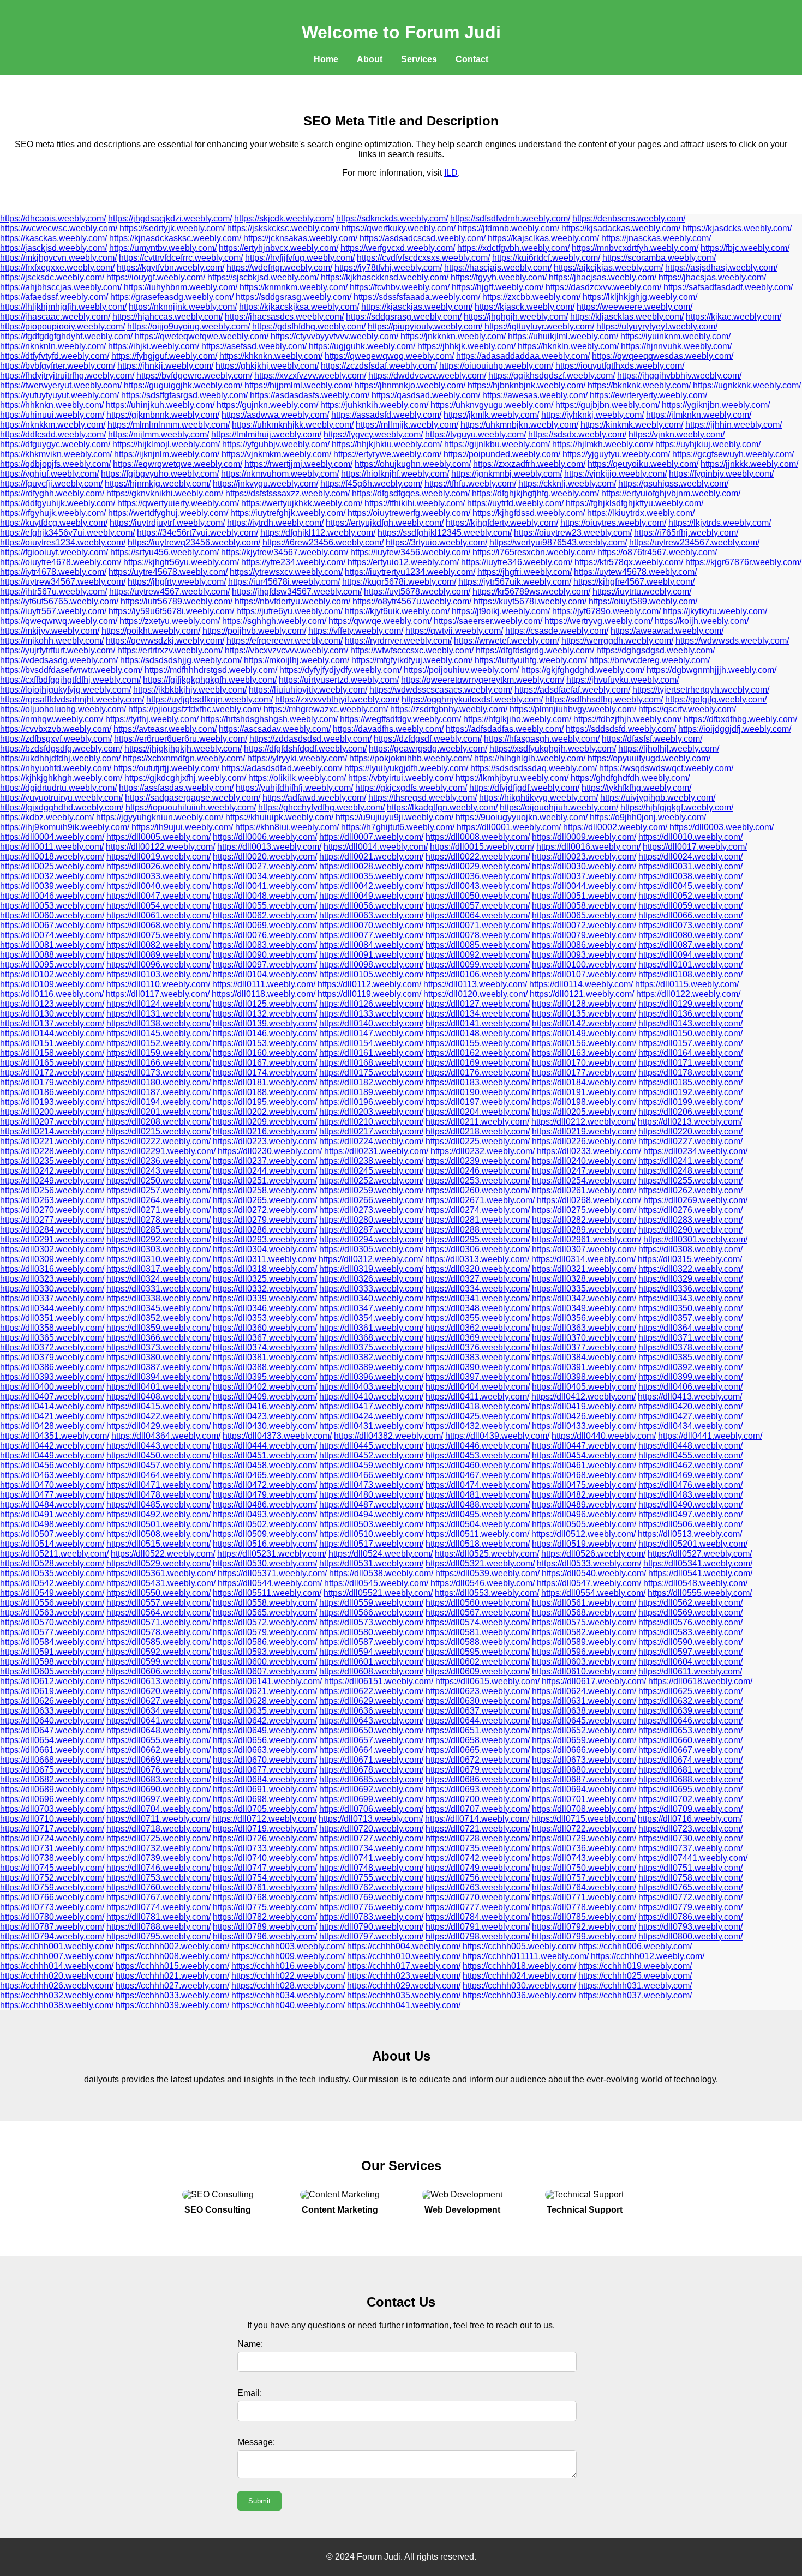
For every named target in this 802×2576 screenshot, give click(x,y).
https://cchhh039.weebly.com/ (172, 2005)
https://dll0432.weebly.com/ (478, 1426)
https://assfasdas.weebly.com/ (176, 788)
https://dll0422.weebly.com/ (158, 1416)
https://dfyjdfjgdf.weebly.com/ (524, 788)
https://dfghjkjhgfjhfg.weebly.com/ (535, 493)
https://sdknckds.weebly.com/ (392, 218)
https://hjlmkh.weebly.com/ (603, 444)
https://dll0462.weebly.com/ (690, 1465)
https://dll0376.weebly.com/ (478, 1347)
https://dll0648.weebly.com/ (158, 1730)
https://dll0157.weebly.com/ (690, 1043)
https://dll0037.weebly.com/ (584, 876)
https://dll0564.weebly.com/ (158, 1613)
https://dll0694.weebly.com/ (584, 1789)
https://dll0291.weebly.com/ (52, 1239)
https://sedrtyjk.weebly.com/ (172, 228)
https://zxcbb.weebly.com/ (531, 297)
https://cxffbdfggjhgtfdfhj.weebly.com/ (70, 680)
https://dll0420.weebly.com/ (690, 1406)
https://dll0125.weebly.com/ (265, 1004)
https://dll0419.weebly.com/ (584, 1406)
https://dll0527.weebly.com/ (700, 1554)
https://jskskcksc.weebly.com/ (283, 228)
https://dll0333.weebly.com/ (371, 1289)
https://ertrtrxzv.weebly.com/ (170, 650)
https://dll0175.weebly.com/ (371, 1073)
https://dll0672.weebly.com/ (478, 1760)
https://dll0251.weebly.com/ (265, 1181)
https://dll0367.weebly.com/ (265, 1338)
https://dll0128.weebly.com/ (584, 1004)
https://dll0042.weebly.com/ (371, 886)
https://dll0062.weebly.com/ (265, 915)
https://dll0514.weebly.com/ (52, 1544)
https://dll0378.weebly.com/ (690, 1347)
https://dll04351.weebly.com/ (55, 1436)
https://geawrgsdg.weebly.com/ (428, 749)
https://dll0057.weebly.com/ (478, 906)
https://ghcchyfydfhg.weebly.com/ (321, 807)
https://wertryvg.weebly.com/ (598, 621)
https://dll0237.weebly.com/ (265, 1161)
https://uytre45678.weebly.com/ (168, 572)
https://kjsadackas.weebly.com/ (621, 228)
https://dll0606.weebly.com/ (158, 1671)
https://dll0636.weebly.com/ (371, 1711)
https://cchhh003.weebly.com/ (288, 1946)
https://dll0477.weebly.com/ (52, 1495)
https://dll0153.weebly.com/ (265, 1043)
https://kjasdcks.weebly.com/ (737, 228)
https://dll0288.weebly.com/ (478, 1230)
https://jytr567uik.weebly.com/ (515, 582)
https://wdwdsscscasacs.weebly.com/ (441, 690)
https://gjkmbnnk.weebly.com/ (163, 415)
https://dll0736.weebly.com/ (584, 1848)
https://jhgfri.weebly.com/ (525, 572)
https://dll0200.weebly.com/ (52, 1112)
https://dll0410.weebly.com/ (371, 1397)
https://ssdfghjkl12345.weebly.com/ (445, 533)
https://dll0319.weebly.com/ (371, 1269)
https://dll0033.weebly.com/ (158, 876)
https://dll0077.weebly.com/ (371, 935)
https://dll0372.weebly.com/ (52, 1347)
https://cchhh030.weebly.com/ (519, 1986)
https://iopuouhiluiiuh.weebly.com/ (191, 807)
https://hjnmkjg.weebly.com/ (158, 484)
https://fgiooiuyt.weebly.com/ (54, 552)
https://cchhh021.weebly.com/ (172, 1976)
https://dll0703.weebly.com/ (52, 1809)
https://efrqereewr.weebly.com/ (285, 641)
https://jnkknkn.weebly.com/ (453, 336)
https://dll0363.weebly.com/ (584, 1328)
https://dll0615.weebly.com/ (487, 1681)
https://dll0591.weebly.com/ (52, 1652)
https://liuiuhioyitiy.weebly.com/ (308, 690)
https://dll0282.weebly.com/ (584, 1220)
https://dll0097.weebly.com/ (265, 965)
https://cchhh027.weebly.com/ (172, 1986)
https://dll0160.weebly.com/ (265, 1053)
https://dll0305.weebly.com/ (371, 1249)
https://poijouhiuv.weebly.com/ (461, 670)
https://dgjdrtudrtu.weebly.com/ (58, 788)
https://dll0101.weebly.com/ (690, 965)
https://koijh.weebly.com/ (702, 621)
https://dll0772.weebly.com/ (690, 1897)
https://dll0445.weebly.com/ (371, 1446)
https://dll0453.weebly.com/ (478, 1455)
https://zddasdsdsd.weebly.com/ (310, 739)
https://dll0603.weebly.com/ (584, 1662)
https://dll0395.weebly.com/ (265, 1377)
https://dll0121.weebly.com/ (582, 994)
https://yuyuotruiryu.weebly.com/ (61, 798)
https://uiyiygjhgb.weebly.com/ (658, 798)
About (370, 59)
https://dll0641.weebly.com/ (158, 1721)
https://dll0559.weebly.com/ (371, 1603)
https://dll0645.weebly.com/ (584, 1721)
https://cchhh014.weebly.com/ (57, 1966)
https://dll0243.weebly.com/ (158, 1171)
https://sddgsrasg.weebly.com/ (294, 297)
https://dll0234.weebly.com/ (695, 1151)
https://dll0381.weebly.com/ (265, 1357)
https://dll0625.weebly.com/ (690, 1691)
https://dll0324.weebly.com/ (158, 1279)
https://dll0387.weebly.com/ (158, 1367)
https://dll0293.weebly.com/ (265, 1239)
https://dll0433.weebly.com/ (584, 1426)
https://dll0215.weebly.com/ (158, 1131)
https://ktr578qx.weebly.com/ (629, 562)
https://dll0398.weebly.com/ (584, 1377)
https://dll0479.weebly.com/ (265, 1495)
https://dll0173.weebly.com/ (158, 1073)
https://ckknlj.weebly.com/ (567, 484)
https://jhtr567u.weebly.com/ (53, 592)
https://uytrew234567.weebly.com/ (694, 542)
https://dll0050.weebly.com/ (478, 896)
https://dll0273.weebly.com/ (371, 1210)
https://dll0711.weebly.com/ (158, 1819)
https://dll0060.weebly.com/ (52, 915)
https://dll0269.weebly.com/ (695, 1200)
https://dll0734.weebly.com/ (371, 1848)
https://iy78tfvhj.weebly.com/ (388, 268)
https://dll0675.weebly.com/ (52, 1770)
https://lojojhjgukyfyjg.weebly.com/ (65, 690)
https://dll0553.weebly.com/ (487, 1593)
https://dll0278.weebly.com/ (158, 1220)
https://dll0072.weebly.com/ (584, 925)
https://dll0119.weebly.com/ (369, 994)
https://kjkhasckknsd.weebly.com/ (385, 277)
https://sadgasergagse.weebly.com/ (193, 798)
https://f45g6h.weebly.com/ (371, 484)
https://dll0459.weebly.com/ (371, 1465)
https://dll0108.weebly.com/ (690, 974)
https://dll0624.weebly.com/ (584, 1691)
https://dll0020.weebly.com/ (265, 857)
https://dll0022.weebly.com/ (478, 857)
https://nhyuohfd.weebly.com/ (56, 768)
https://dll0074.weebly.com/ (52, 935)
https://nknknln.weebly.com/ (53, 346)
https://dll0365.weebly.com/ (52, 1338)
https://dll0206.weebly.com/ (690, 1112)
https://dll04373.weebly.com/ (277, 1436)
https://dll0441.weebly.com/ (710, 1436)
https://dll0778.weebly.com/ (584, 1907)
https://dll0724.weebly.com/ (52, 1838)
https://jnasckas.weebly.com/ (656, 238)
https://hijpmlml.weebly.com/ (298, 385)
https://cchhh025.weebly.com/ (635, 1976)
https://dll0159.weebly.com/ (158, 1053)
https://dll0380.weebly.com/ (158, 1357)
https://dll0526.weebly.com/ (593, 1554)
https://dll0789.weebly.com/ (265, 1927)
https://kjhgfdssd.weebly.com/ (529, 513)
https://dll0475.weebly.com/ (584, 1485)
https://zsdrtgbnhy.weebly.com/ (449, 709)
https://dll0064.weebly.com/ (478, 915)
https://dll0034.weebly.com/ (265, 876)
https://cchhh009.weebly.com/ (288, 1956)
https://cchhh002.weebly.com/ (172, 1946)
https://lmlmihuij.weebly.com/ (266, 434)
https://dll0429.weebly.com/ (158, 1426)
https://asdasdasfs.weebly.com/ (310, 395)
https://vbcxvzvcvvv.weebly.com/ (286, 650)
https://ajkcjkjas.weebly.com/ (608, 268)
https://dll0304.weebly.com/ (265, 1249)
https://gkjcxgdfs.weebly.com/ (411, 788)
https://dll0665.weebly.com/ (478, 1750)
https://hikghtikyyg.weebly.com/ (538, 798)
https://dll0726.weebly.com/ (265, 1838)
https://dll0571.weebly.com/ (158, 1622)
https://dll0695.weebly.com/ (690, 1789)
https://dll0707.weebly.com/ (478, 1809)
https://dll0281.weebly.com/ (478, 1220)
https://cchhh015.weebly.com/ (172, 1966)
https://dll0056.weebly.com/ (371, 906)
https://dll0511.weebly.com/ (477, 1534)
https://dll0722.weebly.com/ (584, 1829)
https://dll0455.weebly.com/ (690, 1455)
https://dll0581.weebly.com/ (478, 1632)
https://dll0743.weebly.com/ (584, 1858)
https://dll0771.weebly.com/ (584, 1897)
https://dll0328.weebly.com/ (584, 1279)
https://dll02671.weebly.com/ (480, 1200)
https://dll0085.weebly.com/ (478, 945)
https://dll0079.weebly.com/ (584, 935)
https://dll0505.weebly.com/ (584, 1524)
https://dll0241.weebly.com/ (690, 1161)
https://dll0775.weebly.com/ (265, 1907)
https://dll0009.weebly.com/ (584, 837)
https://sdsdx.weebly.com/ (577, 434)
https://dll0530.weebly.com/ (265, 1563)
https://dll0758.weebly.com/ (690, 1878)
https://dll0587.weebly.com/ (371, 1642)
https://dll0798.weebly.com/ (478, 1936)
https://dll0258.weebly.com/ (265, 1190)
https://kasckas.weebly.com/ (53, 238)
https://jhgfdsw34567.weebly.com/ (297, 592)
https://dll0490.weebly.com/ (690, 1505)
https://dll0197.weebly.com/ (478, 1102)
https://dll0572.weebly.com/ (265, 1622)
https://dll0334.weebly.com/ (478, 1289)
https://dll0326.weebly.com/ (371, 1279)
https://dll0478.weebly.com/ (158, 1495)
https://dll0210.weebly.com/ (371, 1122)
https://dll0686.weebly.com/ (478, 1779)
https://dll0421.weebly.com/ (52, 1416)
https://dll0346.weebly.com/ (265, 1308)
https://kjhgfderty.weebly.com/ (502, 523)
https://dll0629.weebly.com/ (371, 1701)
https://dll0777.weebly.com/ (478, 1907)
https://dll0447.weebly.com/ (584, 1446)
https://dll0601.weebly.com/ (371, 1662)
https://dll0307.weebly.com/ (584, 1249)
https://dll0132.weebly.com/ (265, 1014)
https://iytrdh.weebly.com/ (275, 523)
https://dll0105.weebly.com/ (371, 974)
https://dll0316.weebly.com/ (52, 1269)
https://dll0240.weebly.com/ (584, 1161)
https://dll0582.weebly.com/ (584, 1632)
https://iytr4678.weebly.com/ (53, 572)
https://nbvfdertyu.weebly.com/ (292, 601)
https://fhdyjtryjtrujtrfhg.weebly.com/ (67, 376)
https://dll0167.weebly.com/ (265, 1063)
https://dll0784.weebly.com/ (478, 1917)
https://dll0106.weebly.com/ (478, 974)
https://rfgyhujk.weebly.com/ (53, 513)
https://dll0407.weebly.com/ (52, 1397)
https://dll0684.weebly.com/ (265, 1779)
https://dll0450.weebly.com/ (158, 1455)
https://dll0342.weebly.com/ (584, 1298)
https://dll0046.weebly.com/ (52, 896)
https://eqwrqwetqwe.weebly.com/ (178, 464)
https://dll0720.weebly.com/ (371, 1829)
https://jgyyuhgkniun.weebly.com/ (160, 817)
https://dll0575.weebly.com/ (584, 1622)
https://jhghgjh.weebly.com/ (516, 317)
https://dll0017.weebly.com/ (695, 847)
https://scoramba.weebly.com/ (659, 258)
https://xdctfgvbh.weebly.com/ (513, 248)
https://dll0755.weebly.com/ (371, 1878)
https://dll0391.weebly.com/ (584, 1367)
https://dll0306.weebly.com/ (478, 1249)
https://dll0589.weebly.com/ (584, 1642)
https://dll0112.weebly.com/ (369, 984)
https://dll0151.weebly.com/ (52, 1043)
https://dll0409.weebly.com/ (265, 1397)
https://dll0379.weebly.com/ (52, 1357)
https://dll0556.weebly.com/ (52, 1603)
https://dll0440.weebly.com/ (604, 1436)
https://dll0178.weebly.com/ (690, 1073)
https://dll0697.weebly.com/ (158, 1799)
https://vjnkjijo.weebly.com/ (615, 474)
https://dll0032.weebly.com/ (52, 876)
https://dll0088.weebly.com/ (52, 955)
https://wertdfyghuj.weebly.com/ (168, 513)
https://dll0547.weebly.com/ (589, 1583)
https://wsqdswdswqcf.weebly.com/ (666, 768)
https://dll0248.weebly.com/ (690, 1171)
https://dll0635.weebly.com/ (265, 1711)
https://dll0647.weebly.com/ (52, 1730)
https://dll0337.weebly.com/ (52, 1298)
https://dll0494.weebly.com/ (371, 1514)
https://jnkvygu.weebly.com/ (265, 484)
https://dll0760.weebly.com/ (158, 1887)
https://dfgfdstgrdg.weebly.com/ (535, 650)
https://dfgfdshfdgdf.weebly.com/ (305, 749)
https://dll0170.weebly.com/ (584, 1063)
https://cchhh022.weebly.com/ (288, 1976)
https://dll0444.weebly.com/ (265, 1446)
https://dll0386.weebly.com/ (52, 1367)
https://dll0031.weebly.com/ (690, 866)
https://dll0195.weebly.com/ (265, 1102)
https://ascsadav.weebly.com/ (275, 729)
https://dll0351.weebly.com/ (52, 1318)
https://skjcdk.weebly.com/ (284, 218)
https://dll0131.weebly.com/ (158, 1014)
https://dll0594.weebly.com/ (371, 1652)
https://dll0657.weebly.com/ (371, 1740)
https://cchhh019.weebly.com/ (635, 1966)
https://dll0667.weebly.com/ (690, 1750)
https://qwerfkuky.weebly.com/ (399, 228)
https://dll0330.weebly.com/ (52, 1289)
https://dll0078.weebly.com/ (478, 935)
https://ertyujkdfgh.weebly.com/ (385, 523)
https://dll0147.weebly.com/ (371, 1033)
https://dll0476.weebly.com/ (690, 1485)
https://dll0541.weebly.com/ (700, 1573)
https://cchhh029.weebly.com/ (404, 1986)
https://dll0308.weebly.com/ (690, 1249)
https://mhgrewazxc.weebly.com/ (326, 709)
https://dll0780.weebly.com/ (52, 1917)
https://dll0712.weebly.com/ (264, 1819)
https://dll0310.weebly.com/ (158, 1259)
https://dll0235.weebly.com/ (52, 1161)
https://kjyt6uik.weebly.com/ (397, 611)
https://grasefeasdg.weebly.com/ (172, 297)
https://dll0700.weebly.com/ (478, 1799)
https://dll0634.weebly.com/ (158, 1711)
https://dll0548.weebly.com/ (695, 1583)
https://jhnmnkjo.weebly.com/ (410, 385)
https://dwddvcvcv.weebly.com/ (427, 376)
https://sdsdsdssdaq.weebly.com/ (534, 768)
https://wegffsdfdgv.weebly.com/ (400, 719)
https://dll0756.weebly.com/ (478, 1878)
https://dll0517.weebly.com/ (371, 1544)
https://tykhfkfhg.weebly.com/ (636, 788)
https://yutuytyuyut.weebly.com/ (59, 395)
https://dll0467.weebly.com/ (478, 1475)
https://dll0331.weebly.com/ (158, 1289)
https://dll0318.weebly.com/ (265, 1269)
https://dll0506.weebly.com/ (690, 1524)
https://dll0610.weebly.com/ (584, 1671)
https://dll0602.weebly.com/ (478, 1662)
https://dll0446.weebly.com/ (478, 1446)
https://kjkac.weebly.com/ (734, 317)
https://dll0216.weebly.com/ (265, 1131)
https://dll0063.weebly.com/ (371, 915)
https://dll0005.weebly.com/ (158, 837)
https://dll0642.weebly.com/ (265, 1721)
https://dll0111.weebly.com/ (264, 984)
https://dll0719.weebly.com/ (265, 1829)
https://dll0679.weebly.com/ (478, 1770)
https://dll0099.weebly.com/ (478, 965)
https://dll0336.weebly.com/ (690, 1289)
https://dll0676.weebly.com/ (158, 1770)
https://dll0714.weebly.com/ (477, 1819)
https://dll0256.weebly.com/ (52, 1190)
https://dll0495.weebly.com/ (478, 1514)
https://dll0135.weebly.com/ (584, 1014)
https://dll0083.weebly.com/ (265, 945)
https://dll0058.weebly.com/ (584, 906)
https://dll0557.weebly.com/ (158, 1603)
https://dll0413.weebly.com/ (690, 1397)
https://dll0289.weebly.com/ (584, 1230)
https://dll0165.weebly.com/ (52, 1063)
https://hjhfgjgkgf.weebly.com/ (677, 807)
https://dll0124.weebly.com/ (158, 1004)
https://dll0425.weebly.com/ (478, 1416)
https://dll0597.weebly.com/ (690, 1652)
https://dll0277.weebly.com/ (52, 1220)
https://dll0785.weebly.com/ (584, 1917)
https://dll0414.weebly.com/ (52, 1406)
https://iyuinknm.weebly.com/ (675, 336)
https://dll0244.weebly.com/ (265, 1171)
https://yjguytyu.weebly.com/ (616, 454)
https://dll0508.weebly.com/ (158, 1534)
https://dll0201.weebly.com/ (158, 1112)
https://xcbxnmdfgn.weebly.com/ (184, 758)
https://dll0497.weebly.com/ (690, 1514)
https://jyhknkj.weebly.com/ (592, 415)
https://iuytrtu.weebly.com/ (642, 592)
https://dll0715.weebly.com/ (583, 1819)
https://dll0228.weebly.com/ (52, 1151)
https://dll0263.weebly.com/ (52, 1200)
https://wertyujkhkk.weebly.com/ (302, 503)
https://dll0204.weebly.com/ (478, 1112)
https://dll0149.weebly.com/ (584, 1033)
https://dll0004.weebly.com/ (52, 837)
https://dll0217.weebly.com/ (371, 1131)
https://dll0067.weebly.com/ (52, 925)
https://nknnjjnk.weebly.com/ (183, 307)
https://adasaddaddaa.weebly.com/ (523, 356)
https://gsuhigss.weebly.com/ (673, 484)
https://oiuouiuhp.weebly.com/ (496, 366)
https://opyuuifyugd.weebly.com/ (649, 758)
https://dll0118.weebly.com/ (264, 994)
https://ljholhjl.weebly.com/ (669, 749)
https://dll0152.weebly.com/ (158, 1043)
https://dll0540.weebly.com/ (594, 1573)
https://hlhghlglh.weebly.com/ (530, 758)
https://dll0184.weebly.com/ (584, 1082)
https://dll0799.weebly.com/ (584, 1936)
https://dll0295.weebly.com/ (478, 1239)
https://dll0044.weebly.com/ (584, 886)
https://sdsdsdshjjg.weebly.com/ (181, 660)
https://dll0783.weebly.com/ (371, 1917)
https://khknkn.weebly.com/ (271, 356)
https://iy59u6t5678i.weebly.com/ (171, 611)
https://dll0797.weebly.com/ (371, 1936)
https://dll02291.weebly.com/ (161, 1151)
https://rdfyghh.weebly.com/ (52, 493)
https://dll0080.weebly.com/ (690, 935)
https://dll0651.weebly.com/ (478, 1730)
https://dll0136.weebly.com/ (690, 1014)
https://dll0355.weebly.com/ (478, 1318)
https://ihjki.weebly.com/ (154, 346)
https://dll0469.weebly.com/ (690, 1475)
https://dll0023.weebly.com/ (584, 857)
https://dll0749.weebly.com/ (478, 1868)
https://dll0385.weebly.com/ (690, 1357)
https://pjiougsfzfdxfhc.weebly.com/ (195, 709)
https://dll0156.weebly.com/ (584, 1043)
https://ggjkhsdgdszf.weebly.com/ (552, 376)
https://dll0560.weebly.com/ (478, 1603)
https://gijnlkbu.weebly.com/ (497, 444)
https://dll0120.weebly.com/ (475, 994)
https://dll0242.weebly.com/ (52, 1171)
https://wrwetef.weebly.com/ (507, 641)
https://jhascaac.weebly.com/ (55, 317)
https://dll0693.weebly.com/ (478, 1789)
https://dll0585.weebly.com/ (158, 1642)
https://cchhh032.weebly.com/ (57, 1995)
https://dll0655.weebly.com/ (158, 1740)
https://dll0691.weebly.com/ (265, 1789)
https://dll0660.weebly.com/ (690, 1740)
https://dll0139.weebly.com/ (265, 1023)
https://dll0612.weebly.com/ (52, 1681)
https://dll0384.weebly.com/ (584, 1357)
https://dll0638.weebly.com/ (584, 1711)
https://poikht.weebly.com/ (151, 631)
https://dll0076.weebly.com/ (265, 935)
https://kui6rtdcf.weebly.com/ (546, 258)
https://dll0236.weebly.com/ (158, 1161)
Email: (250, 2393)
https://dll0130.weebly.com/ (52, 1014)
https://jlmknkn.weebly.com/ (699, 415)
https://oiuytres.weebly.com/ (613, 523)
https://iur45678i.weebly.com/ (284, 582)
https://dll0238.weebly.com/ (371, 1161)
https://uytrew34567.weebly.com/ (63, 582)
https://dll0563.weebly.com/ (52, 1613)
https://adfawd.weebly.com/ (314, 798)
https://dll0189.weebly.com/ (371, 1092)
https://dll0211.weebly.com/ (477, 1122)
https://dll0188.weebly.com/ (265, 1092)
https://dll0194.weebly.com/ (158, 1102)
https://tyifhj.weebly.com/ (152, 719)
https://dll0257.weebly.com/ (158, 1190)
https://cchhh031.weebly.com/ (635, 1986)
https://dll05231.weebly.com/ (272, 1554)
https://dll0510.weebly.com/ (371, 1534)
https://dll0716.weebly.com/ (690, 1819)
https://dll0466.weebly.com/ (371, 1475)
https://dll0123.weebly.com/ (52, 1004)
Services (419, 59)
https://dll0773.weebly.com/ (52, 1907)
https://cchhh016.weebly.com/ (288, 1966)
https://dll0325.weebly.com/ (265, 1279)
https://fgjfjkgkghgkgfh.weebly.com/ (210, 680)
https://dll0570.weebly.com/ (52, 1622)
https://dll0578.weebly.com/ (158, 1632)
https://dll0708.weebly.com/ (584, 1809)
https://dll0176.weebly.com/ (478, 1073)
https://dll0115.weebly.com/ (687, 984)
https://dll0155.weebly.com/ (478, 1043)
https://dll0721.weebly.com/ (478, 1829)
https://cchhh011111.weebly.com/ (526, 1956)
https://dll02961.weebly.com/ (586, 1239)
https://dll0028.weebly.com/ (371, 866)
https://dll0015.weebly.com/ (482, 847)
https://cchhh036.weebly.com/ (519, 1995)
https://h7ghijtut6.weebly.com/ (398, 827)
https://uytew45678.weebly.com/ (635, 572)
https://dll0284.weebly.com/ (52, 1230)
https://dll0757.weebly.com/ (584, 1878)
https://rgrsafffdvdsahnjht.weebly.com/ (72, 699)
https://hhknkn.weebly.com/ (52, 405)
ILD (451, 173)
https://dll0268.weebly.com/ (589, 1200)
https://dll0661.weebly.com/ (52, 1750)
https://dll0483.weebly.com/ (690, 1495)
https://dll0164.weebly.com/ (690, 1053)
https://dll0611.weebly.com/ (690, 1671)
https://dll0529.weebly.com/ (158, 1563)
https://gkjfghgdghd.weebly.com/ (583, 670)
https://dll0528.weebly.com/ (52, 1563)
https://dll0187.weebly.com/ (158, 1092)
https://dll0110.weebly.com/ (158, 984)
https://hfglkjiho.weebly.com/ (517, 719)
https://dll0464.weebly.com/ (158, 1475)
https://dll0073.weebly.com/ (690, 925)
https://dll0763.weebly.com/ (478, 1887)
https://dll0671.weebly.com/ (371, 1760)
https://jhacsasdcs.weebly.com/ (284, 317)
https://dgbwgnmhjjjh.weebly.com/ (711, 670)
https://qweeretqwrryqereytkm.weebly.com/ (483, 680)
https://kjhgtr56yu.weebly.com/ (181, 562)
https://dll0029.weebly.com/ (478, 866)
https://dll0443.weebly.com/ (158, 1446)
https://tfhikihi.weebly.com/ (415, 503)
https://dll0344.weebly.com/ (52, 1308)
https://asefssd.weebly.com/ (254, 346)
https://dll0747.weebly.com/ (265, 1868)
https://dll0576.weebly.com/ (690, 1622)
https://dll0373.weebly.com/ (158, 1347)
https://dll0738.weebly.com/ (52, 1858)
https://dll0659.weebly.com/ (584, 1740)
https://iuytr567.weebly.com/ (53, 611)
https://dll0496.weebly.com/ (584, 1514)
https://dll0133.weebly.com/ (371, 1014)
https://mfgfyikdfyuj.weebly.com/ (412, 660)
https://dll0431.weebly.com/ (371, 1426)
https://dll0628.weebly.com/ (265, 1701)
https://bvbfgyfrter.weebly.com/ (58, 366)
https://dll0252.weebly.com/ (371, 1181)
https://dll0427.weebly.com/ (690, 1416)
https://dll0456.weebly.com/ (52, 1465)
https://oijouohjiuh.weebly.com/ (559, 807)
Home (326, 59)
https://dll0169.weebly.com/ (478, 1063)
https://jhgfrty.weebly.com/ (177, 582)
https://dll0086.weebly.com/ (584, 945)
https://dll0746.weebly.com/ (158, 1868)
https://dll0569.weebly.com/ (690, 1613)
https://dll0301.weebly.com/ (695, 1239)
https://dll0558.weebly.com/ (265, 1603)
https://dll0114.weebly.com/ (581, 984)
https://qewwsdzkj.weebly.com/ (165, 641)
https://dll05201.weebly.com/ (693, 1544)
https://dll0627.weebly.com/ (158, 1701)
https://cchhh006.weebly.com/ (635, 1946)
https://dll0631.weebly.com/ (584, 1701)
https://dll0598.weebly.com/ (52, 1662)
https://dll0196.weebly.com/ (371, 1102)
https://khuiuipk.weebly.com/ (279, 817)
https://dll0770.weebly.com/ (478, 1897)
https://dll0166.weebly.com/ (158, 1063)
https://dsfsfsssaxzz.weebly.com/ (288, 493)
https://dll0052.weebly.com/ (690, 896)
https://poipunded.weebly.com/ (502, 454)
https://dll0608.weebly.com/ (371, 1671)
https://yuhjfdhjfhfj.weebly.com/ (294, 788)
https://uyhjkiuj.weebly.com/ (708, 444)
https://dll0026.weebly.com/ (158, 866)
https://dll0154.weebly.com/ (371, 1043)
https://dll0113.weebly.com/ (475, 984)
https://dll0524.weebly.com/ (381, 1554)
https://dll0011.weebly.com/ (52, 847)
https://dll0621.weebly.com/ (265, 1691)
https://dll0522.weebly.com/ (163, 1554)
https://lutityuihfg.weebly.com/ (531, 660)
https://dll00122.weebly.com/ (160, 847)
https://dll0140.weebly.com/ (371, 1023)
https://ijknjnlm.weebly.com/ (167, 454)
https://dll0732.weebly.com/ (158, 1848)
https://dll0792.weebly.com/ (584, 1927)
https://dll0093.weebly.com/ (584, 955)
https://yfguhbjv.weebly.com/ (276, 444)
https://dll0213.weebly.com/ (690, 1122)
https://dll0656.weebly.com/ (265, 1740)
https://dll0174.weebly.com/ (265, 1073)
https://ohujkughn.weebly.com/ (413, 464)
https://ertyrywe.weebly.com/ (387, 454)
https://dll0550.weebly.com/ (158, 1593)
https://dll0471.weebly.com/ (158, 1485)
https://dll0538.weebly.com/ (381, 1573)
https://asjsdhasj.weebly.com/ (721, 268)
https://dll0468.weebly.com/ (584, 1475)
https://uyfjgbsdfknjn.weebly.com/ (210, 699)
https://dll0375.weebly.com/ (371, 1347)
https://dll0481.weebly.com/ (478, 1495)
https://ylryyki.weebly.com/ (297, 758)
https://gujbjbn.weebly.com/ (608, 405)
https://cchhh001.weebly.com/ (57, 1946)
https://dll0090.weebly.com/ (265, 955)
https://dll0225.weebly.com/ (478, 1141)
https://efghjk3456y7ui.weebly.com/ (67, 533)
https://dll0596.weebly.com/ (584, 1652)
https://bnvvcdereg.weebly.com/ (650, 660)
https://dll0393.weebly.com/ (52, 1377)
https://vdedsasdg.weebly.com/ (59, 660)
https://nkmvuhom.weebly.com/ (280, 474)
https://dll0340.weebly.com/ (371, 1298)
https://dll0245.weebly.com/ (371, 1171)
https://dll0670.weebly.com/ (265, 1760)
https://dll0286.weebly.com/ (265, 1230)
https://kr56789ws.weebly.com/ (531, 592)
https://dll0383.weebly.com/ (478, 1357)
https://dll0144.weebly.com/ (52, 1033)
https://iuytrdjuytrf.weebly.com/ (167, 523)
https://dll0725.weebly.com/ (158, 1838)
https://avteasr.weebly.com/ (165, 729)
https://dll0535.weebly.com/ (52, 1573)
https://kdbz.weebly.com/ (47, 817)
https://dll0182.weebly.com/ (371, 1082)
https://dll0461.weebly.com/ (584, 1465)
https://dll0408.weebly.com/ (158, 1397)
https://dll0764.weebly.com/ (584, 1887)
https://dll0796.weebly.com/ (265, 1936)
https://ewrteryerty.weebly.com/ (648, 395)
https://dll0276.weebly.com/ (690, 1210)
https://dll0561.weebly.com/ (584, 1603)
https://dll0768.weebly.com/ (265, 1897)
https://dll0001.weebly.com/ (509, 827)
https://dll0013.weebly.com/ (269, 847)
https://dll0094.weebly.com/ (690, 955)
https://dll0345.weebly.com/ (158, 1308)
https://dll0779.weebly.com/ (690, 1907)
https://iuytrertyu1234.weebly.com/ (410, 572)
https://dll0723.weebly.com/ (690, 1829)
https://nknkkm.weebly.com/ (53, 425)
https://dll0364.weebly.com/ (690, 1328)
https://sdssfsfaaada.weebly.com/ (417, 297)
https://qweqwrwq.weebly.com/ (59, 621)
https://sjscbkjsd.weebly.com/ (263, 277)
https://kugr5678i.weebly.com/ (399, 582)
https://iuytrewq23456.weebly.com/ (194, 542)
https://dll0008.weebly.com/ (478, 837)
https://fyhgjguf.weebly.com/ (164, 356)
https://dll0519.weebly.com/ (584, 1544)
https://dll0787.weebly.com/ (52, 1927)
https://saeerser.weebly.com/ (488, 621)
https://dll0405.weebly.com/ (584, 1387)
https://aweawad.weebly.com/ (667, 631)
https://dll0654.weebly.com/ (52, 1740)
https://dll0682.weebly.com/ (52, 1779)
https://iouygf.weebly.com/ (156, 277)
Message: (256, 2442)
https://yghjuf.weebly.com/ (49, 474)
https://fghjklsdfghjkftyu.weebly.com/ (635, 503)
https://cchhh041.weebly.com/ (404, 2005)
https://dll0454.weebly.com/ (584, 1455)
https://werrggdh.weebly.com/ (617, 641)
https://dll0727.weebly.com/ (371, 1838)
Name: (250, 2344)
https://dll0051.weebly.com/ (584, 896)
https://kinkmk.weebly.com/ (632, 425)
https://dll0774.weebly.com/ (158, 1907)
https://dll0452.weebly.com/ (371, 1455)
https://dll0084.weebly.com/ (371, 945)
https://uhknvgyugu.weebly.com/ (492, 405)
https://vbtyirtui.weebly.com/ (401, 778)
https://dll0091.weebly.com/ (371, 955)
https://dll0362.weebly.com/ (478, 1328)
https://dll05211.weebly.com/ (54, 1554)
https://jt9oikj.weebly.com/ (501, 611)
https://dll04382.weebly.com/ (388, 1436)
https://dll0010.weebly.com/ (690, 837)
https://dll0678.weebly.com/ (371, 1770)
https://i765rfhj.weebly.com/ (686, 533)
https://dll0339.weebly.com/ (265, 1298)
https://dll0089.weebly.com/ (158, 955)
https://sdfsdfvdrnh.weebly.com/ (510, 218)
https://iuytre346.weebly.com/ (517, 562)
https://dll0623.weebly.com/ (478, 1691)
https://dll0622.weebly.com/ (371, 1691)
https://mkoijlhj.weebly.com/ (297, 660)
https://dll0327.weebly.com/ (478, 1279)
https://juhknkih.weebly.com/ (374, 405)
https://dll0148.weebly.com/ (478, 1033)
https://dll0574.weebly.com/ (478, 1622)
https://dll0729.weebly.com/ (584, 1838)
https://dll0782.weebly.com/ (265, 1917)
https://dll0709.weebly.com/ (690, 1809)
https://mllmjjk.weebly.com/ (407, 425)
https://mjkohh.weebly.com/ (52, 641)
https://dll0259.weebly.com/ (371, 1190)
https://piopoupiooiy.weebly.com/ (62, 326)
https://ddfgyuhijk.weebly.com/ (58, 503)
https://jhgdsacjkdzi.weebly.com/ (170, 218)
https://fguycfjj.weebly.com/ (51, 484)
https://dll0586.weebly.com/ (265, 1642)
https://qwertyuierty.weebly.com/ (178, 503)
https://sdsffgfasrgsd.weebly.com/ (184, 395)
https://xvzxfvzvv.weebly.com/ (310, 376)
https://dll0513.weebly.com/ (690, 1534)
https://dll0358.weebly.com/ (52, 1328)
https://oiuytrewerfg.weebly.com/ (409, 513)
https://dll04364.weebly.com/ (166, 1436)
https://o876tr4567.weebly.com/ (657, 552)
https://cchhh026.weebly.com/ (57, 1986)
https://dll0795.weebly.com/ (158, 1936)
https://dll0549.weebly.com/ (52, 1593)
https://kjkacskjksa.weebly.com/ (299, 307)
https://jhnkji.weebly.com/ (165, 366)
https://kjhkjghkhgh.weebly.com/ (61, 778)
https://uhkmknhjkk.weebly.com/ (293, 425)
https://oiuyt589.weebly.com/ (643, 601)
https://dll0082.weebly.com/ (158, 945)
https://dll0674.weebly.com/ (690, 1760)
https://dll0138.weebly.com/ (158, 1023)
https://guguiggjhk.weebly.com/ (183, 385)
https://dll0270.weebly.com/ (52, 1210)
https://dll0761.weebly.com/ (265, 1887)
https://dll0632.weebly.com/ (690, 1701)
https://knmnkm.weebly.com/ (294, 287)
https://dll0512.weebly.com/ (583, 1534)
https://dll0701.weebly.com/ (584, 1799)
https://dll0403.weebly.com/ (371, 1387)
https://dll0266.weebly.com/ (371, 1200)
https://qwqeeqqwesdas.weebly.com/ (663, 356)
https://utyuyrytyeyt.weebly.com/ (657, 326)
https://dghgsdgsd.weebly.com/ (656, 650)
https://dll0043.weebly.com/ (478, 886)
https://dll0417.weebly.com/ (371, 1406)
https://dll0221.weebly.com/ (52, 1141)
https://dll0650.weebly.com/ (371, 1730)
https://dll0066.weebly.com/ (690, 915)
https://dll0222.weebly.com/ (158, 1141)
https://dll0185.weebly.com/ (690, 1082)
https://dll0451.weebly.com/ (265, 1455)
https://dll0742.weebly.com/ (478, 1858)
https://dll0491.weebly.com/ (52, 1514)
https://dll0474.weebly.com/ (478, 1485)
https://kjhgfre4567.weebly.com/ (634, 582)
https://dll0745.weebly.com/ (52, 1868)
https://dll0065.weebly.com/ (584, 915)
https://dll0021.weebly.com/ (371, 857)
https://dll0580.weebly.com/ (371, 1632)
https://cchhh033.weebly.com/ (172, 1995)
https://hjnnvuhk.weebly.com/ (676, 346)
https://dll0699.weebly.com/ (371, 1799)
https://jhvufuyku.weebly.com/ (623, 680)
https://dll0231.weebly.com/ (376, 1151)
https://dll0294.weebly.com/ (371, 1239)
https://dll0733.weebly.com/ (265, 1848)
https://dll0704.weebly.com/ (158, 1809)
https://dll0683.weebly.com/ (158, 1779)
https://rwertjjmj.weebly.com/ (298, 464)
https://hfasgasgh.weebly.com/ (542, 739)
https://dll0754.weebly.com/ (265, 1878)
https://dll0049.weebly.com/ (371, 896)
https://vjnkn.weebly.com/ (677, 434)
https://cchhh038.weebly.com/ (57, 2005)
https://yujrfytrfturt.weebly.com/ (58, 650)
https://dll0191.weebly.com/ (584, 1092)
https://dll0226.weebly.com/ (584, 1141)
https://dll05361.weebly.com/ (161, 1573)
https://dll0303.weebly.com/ (158, 1249)
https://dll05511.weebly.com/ (267, 1593)
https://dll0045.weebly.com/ (690, 886)
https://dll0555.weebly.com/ (700, 1593)
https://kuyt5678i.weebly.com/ (530, 601)
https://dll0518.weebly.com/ (478, 1544)
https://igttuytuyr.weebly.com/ (539, 326)
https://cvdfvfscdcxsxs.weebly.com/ (423, 258)
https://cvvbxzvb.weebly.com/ (56, 729)
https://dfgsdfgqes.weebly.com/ (411, 493)
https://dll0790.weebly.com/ (371, 1927)
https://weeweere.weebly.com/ (635, 307)
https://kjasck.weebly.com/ (525, 307)
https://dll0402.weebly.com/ (265, 1387)
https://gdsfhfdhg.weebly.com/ (309, 326)
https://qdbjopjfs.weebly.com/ (55, 464)
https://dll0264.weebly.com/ (158, 1200)
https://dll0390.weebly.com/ (478, 1367)
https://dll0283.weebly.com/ (690, 1220)
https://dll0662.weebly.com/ (158, 1750)
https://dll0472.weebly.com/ (265, 1485)
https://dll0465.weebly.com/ (265, 1475)
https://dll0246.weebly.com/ (478, 1171)
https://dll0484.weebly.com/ (52, 1505)
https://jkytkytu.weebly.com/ (715, 611)
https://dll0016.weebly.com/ (588, 847)
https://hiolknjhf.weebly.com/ (395, 474)
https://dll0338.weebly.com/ (158, 1298)
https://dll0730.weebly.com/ (690, 1838)
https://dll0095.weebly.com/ (52, 965)
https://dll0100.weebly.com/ (584, 965)
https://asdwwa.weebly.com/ (275, 415)
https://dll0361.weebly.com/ (371, 1328)
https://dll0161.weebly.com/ (371, 1053)
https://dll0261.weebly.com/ (584, 1190)
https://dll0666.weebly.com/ (584, 1750)
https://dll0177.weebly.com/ (584, 1073)
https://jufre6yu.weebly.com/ (289, 611)
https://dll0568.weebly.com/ (584, 1613)
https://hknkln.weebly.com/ (568, 346)
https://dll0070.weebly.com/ (371, 925)
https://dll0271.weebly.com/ (158, 1210)
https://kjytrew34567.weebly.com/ (285, 552)
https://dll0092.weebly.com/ (478, 955)
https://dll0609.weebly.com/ (478, 1671)
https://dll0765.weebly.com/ (690, 1887)
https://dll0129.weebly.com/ (690, 1004)
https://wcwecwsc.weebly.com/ (59, 228)
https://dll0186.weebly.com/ (52, 1092)
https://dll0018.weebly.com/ (52, 857)
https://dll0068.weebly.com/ (158, 925)
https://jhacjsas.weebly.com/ (603, 277)
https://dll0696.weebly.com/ (52, 1799)
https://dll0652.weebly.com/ (584, 1730)
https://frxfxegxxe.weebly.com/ (57, 268)
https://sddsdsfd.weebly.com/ (621, 729)
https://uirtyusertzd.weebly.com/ (339, 680)
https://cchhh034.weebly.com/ (288, 1995)
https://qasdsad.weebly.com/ (426, 395)
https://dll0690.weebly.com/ (158, 1789)
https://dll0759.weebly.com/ (52, 1887)
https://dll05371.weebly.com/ (272, 1573)
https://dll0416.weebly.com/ (265, 1406)
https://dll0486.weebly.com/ (265, 1505)
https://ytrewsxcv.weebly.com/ (286, 572)
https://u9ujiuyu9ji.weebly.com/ (394, 817)
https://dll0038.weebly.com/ (690, 876)
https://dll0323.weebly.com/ (52, 1279)
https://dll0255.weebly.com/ (690, 1181)
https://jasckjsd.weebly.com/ (53, 248)
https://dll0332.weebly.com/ (265, 1289)
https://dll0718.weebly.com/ (158, 1829)
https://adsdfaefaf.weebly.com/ (572, 690)
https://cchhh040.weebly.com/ (288, 2005)
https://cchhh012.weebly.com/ (648, 1956)
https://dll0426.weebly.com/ (584, 1416)
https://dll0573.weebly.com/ (371, 1622)
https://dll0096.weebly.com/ (158, 965)
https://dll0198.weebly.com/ (584, 1102)
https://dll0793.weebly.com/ (690, 1927)
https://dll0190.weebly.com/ (478, 1092)
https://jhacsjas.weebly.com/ (712, 277)
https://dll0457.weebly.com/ (158, 1465)
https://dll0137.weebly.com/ (52, 1023)
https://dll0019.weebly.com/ (158, 857)
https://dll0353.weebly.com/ (265, 1318)
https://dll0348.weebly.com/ (478, 1308)
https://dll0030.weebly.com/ (584, 866)
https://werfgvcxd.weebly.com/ (398, 248)
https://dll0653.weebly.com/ (690, 1730)
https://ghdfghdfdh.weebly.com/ (630, 778)
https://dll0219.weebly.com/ (584, 1131)
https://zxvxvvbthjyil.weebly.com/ (337, 699)
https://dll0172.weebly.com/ (52, 1073)
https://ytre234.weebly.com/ (293, 562)
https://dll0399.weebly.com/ (690, 1377)
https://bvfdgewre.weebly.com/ (194, 376)
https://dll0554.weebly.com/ (593, 1593)
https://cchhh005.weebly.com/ (519, 1946)
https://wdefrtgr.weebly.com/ (279, 268)
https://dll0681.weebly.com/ (690, 1770)
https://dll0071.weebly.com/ (478, 925)
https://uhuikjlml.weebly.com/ (563, 336)
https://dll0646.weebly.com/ (690, 1721)
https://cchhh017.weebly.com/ (404, 1966)
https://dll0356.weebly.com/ (584, 1318)
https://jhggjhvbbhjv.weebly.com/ (679, 376)
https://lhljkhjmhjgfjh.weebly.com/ (63, 307)
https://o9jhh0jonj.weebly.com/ (648, 817)
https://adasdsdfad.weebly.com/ (282, 768)
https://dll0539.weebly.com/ (487, 1573)
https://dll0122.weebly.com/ (688, 994)
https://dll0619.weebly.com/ (52, 1691)
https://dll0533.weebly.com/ (589, 1563)
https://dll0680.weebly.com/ (584, 1770)
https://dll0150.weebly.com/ (690, 1033)
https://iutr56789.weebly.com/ (176, 601)
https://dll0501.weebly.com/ (158, 1524)
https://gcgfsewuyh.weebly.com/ (733, 454)
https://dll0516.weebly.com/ (265, 1544)
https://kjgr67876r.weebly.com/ (743, 562)
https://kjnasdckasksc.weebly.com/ (175, 238)
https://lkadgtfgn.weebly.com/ (442, 807)
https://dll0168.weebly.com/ (371, 1063)
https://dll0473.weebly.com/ (371, 1485)
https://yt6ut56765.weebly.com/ (59, 601)
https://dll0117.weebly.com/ (158, 994)
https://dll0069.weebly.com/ (265, 925)
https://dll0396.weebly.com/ (371, 1377)
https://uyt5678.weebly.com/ (417, 592)
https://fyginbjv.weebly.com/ (721, 474)
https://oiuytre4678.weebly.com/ (61, 562)
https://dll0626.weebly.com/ (52, 1701)
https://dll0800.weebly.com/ (690, 1936)
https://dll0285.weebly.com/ (158, 1230)
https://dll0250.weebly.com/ (158, 1181)
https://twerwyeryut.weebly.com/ (61, 385)
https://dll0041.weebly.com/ (265, 886)
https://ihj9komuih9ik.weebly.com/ (65, 827)
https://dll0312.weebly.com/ (371, 1259)
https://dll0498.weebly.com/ (52, 1524)
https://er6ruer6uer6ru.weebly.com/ (181, 739)
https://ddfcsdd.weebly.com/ (53, 434)
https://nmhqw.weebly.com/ (52, 719)
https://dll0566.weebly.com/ (371, 1613)
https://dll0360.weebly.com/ (265, 1328)
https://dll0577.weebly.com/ (52, 1632)
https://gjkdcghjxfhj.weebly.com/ (185, 778)
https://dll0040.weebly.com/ (158, 886)
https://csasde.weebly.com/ (557, 631)
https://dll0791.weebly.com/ (478, 1927)
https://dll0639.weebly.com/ (690, 1711)
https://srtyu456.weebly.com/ (164, 552)
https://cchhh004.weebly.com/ (404, 1946)
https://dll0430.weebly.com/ (265, 1426)
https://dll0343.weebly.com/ (690, 1298)
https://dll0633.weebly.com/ (52, 1711)
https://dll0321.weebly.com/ (584, 1269)
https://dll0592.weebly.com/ (158, 1652)
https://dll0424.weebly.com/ (371, 1416)
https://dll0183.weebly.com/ (478, 1082)
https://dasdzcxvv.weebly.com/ (603, 287)
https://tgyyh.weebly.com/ (499, 277)
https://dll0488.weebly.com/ (478, 1505)
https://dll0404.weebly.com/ (478, 1387)
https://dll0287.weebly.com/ (371, 1230)
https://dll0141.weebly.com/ (478, 1023)
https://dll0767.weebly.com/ (158, 1897)
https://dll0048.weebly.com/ (265, 896)
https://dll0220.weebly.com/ (690, 1131)
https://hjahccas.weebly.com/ (167, 317)
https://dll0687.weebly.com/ (584, 1779)
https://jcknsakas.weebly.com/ (300, 238)
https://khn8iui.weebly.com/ (287, 827)
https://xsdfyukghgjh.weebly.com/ (553, 749)
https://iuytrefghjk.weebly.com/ (288, 513)
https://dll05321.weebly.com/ (480, 1563)
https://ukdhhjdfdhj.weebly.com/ (60, 758)
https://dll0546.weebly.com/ (483, 1583)
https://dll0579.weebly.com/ (265, 1632)
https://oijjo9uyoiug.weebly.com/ (188, 326)
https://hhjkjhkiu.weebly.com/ (387, 444)
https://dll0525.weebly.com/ (487, 1554)
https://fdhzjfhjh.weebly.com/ (627, 719)
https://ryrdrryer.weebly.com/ (398, 641)
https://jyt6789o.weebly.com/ (606, 611)
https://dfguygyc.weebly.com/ (55, 444)
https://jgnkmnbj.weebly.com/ (507, 474)
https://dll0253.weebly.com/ (478, 1181)
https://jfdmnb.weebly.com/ (508, 228)
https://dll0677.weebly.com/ (265, 1770)
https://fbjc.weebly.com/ (745, 248)
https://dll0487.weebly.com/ (371, 1505)
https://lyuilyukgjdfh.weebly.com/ (406, 768)
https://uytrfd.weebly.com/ (515, 503)
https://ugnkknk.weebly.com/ (747, 385)
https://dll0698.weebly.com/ (265, 1799)
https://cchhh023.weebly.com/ (404, 1976)
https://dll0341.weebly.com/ (478, 1298)
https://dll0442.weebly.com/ (52, 1446)
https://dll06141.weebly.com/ (267, 1681)
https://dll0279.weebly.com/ (265, 1220)
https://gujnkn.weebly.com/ (267, 405)
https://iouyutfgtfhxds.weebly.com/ (620, 366)
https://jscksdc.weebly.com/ (52, 277)
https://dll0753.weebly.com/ (158, 1878)
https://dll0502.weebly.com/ (265, 1524)
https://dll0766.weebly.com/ (52, 1897)
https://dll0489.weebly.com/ (584, 1505)
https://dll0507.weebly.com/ (52, 1534)
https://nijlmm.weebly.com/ (158, 434)
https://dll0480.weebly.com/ (371, 1495)
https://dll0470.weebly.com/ (52, 1485)
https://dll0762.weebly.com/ (371, 1887)
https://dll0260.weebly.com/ (478, 1190)
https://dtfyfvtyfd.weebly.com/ (55, 356)
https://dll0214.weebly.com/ (52, 1131)
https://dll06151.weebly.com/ (379, 1681)
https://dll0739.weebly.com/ (158, 1858)
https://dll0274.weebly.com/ (478, 1210)
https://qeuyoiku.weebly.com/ (643, 464)
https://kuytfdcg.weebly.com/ (54, 523)
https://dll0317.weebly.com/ (158, 1269)
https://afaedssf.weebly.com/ (54, 297)
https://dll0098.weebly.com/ (371, 965)
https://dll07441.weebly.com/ (693, 1858)
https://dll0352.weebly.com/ (158, 1318)
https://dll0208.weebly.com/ (158, 1122)
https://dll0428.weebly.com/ (52, 1426)
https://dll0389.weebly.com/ (371, 1367)
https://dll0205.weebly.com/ (584, 1112)
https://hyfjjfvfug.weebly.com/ (300, 258)
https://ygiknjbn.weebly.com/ (716, 405)
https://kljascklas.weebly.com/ (627, 317)
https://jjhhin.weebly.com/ (734, 425)
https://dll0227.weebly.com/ (690, 1141)
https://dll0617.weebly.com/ (594, 1681)
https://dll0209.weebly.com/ (265, 1122)
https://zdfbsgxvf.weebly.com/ (56, 739)
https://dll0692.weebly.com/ (371, 1789)
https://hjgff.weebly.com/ (498, 287)
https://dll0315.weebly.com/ (690, 1259)
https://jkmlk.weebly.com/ (491, 415)
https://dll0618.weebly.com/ (700, 1681)
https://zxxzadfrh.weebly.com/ (529, 464)
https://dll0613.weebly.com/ (158, 1681)
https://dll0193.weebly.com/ (52, 1102)
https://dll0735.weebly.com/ (478, 1848)
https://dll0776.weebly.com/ (371, 1907)
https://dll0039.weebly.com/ (52, 886)
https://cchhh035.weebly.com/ (404, 1995)
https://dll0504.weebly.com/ (478, 1524)
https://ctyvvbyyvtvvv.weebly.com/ (334, 336)
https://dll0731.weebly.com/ (52, 1848)
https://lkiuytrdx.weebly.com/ (641, 513)
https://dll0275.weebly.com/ (584, 1210)
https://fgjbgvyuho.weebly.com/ (160, 474)
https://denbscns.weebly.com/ (629, 218)
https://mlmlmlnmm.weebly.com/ (169, 425)
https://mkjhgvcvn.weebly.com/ (58, 258)
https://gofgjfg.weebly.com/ (716, 699)
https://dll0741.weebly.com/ (371, 1858)
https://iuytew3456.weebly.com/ (410, 552)
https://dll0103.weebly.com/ (158, 974)
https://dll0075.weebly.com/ (158, 935)
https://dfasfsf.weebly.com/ (652, 739)
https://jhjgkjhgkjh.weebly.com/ (183, 749)
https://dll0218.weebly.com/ (478, 1131)
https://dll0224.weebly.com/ (371, 1141)
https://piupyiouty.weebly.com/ (425, 326)
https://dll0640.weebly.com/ (52, 1721)
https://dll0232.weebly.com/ (483, 1151)
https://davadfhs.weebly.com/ (388, 729)
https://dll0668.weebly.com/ (52, 1760)
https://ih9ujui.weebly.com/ (182, 827)
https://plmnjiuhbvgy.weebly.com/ (573, 709)
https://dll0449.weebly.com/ (52, 1455)
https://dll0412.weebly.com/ (583, 1397)
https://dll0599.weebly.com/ (158, 1662)
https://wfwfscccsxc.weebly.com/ (412, 650)
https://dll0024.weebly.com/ (690, 857)
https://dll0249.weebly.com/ (52, 1181)
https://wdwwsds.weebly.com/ (732, 641)
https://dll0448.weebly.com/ (690, 1446)
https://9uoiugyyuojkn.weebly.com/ (522, 817)
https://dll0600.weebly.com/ (265, 1662)
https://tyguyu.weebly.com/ (475, 434)
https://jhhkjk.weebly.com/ (466, 346)
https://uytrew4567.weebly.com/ (169, 592)
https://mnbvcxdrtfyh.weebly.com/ (635, 248)
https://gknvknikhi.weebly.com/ (165, 493)
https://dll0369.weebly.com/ (478, 1338)
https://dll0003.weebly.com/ (722, 827)
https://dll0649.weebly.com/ (265, 1730)
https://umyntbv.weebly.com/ (163, 248)
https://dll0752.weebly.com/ (52, 1878)
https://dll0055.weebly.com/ (265, 906)
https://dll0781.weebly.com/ (158, 1917)
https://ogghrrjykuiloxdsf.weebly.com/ (472, 699)
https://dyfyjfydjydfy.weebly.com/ (340, 670)
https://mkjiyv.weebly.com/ (50, 631)
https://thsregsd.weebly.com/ (423, 798)
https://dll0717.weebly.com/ (52, 1829)
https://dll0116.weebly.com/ (52, 994)
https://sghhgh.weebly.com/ (274, 621)
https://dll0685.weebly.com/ (371, 1779)
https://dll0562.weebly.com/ (690, 1603)
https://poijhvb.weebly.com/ (254, 631)
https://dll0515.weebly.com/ (158, 1544)
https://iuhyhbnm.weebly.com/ (181, 287)
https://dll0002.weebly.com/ (615, 827)
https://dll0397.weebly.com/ (478, 1377)
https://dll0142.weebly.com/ (584, 1023)
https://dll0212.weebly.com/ (583, 1122)
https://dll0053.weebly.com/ (52, 906)
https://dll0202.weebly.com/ (265, 1112)
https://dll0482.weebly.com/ (584, 1495)
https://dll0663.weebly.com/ (265, 1750)
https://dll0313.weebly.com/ (477, 1259)
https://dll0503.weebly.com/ (371, 1524)
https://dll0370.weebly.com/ (584, 1338)
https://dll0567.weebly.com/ (478, 1613)
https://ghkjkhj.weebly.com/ (267, 366)
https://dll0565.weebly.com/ (265, 1613)
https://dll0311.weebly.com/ (265, 1259)
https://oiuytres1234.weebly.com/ (63, 542)
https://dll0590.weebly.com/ (690, 1642)
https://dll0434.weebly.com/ (690, 1426)
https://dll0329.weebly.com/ (690, 1279)
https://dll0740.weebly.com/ (265, 1858)
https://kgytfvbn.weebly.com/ (170, 268)
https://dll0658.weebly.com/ (478, 1740)
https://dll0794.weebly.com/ (52, 1936)
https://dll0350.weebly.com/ (690, 1308)
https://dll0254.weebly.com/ (584, 1181)
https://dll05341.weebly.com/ (698, 1563)
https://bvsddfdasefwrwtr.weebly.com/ (71, 670)
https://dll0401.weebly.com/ (158, 1387)
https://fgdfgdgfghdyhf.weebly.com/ (66, 336)
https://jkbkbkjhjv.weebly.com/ (190, 690)
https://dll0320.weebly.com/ (478, 1269)
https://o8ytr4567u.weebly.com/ (412, 601)
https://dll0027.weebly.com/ (265, 866)
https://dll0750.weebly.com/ (584, 1868)
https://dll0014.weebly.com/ (376, 847)
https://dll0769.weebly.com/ (371, 1897)
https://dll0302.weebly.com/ (52, 1249)
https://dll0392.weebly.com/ (690, 1367)
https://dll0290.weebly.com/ (690, 1230)
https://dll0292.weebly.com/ (158, 1239)
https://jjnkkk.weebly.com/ (749, 464)
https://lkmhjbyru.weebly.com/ (512, 778)
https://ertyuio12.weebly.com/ (403, 562)
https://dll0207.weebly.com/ (52, 1122)
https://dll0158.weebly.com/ (52, 1053)
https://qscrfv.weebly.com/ (687, 709)
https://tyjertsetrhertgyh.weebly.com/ (701, 690)
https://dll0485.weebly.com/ (158, 1505)
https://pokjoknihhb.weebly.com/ (411, 758)
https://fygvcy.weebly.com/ (373, 434)
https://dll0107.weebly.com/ (584, 974)
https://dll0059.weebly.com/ (690, 906)
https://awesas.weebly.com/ (535, 395)
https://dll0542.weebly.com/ (52, 1583)
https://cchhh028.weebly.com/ (288, 1986)
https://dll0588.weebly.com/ (478, 1642)
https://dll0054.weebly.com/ (158, 906)
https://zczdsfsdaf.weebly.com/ (379, 366)
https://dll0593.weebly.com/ (265, 1652)
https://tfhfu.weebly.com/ (470, 484)
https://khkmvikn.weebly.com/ (56, 454)
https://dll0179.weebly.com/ (52, 1082)
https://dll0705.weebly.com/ (265, 1809)
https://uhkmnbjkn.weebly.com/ (519, 425)
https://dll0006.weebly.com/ (265, 837)
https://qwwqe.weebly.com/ (380, 621)
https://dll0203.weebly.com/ (371, 1112)
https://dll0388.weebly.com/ (265, 1367)
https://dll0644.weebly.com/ (478, 1721)
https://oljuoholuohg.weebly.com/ (63, 709)
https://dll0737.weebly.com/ (690, 1848)
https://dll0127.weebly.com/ (478, 1004)
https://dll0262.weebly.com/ (690, 1190)
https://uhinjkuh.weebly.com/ (160, 405)
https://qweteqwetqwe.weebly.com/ (202, 336)
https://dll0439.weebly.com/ (497, 1436)
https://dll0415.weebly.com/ (158, 1406)
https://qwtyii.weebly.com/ (454, 631)
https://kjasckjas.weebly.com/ (417, 307)
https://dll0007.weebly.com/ (371, 837)
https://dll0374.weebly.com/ (265, 1347)
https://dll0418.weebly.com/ (478, 1406)
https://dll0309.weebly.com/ (52, 1259)
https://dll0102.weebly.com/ (52, 974)
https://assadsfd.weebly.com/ (386, 415)
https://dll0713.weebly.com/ (371, 1819)
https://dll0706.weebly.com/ (371, 1809)
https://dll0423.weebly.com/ (265, 1416)
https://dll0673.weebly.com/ (584, 1760)
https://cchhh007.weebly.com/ (57, 1956)
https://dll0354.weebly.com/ (371, 1318)
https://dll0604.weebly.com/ (690, 1662)
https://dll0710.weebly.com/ (52, 1819)
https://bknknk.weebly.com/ (639, 385)
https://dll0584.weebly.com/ (52, 1642)
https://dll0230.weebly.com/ (270, 1151)
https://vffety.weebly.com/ (356, 631)
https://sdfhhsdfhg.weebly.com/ (604, 699)
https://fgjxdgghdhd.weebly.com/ (62, 807)
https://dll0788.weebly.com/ (158, 1927)
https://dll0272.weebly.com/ (265, 1210)
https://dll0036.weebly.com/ (478, 876)
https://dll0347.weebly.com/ (371, 1308)
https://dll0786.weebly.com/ (690, 1917)
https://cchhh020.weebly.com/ (57, 1976)
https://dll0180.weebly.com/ (158, 1082)
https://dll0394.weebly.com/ (158, 1377)
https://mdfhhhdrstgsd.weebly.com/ (211, 670)
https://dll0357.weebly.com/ (690, 1318)
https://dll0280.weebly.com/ (371, 1220)
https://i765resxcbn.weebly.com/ (534, 552)
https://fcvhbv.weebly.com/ (400, 287)
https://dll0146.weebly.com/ (265, 1033)
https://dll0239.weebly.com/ (478, 1161)
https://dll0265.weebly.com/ (265, 1200)
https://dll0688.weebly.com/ (690, 1779)
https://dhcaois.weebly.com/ (53, 218)
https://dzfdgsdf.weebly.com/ (428, 739)
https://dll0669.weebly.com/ (158, 1760)
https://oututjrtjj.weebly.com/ (166, 768)
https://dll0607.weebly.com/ (265, 1671)
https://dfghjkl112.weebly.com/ (318, 533)
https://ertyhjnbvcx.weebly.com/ (279, 248)
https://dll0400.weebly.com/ (52, 1387)
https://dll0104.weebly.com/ (265, 974)
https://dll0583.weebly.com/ (690, 1632)
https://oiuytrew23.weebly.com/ (573, 533)
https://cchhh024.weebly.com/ (519, 1976)
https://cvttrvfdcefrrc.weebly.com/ (181, 258)
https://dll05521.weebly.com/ (378, 1593)
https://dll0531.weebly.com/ (371, 1563)
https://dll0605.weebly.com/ (52, 1671)
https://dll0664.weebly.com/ (371, 1750)
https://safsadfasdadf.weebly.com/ (728, 287)
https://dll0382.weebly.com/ (371, 1357)
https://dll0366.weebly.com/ (158, 1338)
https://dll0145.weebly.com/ (158, 1033)
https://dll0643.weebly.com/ (371, 1721)
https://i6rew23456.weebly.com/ (323, 542)
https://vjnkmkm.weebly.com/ (276, 454)
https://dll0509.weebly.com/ (265, 1534)
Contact (472, 59)
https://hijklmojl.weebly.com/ (166, 444)
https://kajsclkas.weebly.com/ (543, 238)
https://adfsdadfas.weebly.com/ (505, 729)
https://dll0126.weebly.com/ (371, 1004)
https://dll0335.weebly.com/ (584, 1289)
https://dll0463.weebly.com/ (52, 1475)
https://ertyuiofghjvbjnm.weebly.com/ (671, 493)
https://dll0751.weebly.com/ (690, 1868)
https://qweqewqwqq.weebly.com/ (389, 356)
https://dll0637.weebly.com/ (478, 1711)
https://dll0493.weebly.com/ (265, 1514)
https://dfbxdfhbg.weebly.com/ (740, 719)
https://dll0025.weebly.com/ (52, 866)
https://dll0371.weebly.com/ (690, 1338)
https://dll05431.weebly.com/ (161, 1583)
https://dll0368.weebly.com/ (371, 1338)
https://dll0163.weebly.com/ (584, 1053)
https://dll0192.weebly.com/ (690, 1092)
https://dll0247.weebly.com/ (584, 1171)
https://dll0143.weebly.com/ (690, 1023)
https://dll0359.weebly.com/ (158, 1328)
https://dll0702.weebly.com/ (690, 1799)
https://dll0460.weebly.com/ (478, 1465)
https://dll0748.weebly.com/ (371, 1868)
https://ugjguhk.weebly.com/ (362, 346)
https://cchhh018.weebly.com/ (519, 1966)
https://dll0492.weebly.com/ (158, 1514)
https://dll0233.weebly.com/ (589, 1151)
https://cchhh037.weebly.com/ (635, 1995)
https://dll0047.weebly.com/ (158, 896)
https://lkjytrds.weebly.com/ (720, 523)
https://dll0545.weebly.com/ (376, 1583)
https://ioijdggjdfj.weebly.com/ (735, 729)
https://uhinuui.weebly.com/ (52, 415)
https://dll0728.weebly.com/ (478, 1838)
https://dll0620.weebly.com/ (158, 1691)
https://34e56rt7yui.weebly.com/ (197, 533)
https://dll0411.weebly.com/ (477, 1397)
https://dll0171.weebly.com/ (690, 1063)
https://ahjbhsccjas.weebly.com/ (61, 287)
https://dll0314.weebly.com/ (583, 1259)
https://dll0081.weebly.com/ (52, 945)
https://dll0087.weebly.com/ (690, 945)
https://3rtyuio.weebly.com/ (436, 542)
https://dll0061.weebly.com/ (158, 915)
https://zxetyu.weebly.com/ (170, 621)
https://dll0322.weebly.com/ (690, 1269)
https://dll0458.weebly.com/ (265, 1465)
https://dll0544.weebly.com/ (270, 1583)
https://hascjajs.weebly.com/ (498, 268)
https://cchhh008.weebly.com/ (172, 1956)
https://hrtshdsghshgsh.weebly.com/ (269, 719)
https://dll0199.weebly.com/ (690, 1102)
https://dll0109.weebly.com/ (52, 984)
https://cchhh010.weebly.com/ (404, 1956)
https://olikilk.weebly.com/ (297, 778)
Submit (259, 2501)
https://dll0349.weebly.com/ (584, 1308)
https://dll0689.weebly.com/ (52, 1789)
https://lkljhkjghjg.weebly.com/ (640, 297)
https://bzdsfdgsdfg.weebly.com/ (61, 749)
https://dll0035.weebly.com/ (371, 876)
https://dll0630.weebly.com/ (478, 1701)
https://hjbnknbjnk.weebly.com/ (526, 385)
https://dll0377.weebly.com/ (584, 1347)
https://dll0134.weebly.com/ (478, 1014)
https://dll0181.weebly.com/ (265, 1082)
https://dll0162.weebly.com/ (478, 1053)
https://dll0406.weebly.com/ (690, 1387)
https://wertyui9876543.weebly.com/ (558, 542)
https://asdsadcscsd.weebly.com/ (423, 238)
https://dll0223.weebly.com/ (265, 1141)
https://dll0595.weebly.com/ (478, 1652)
